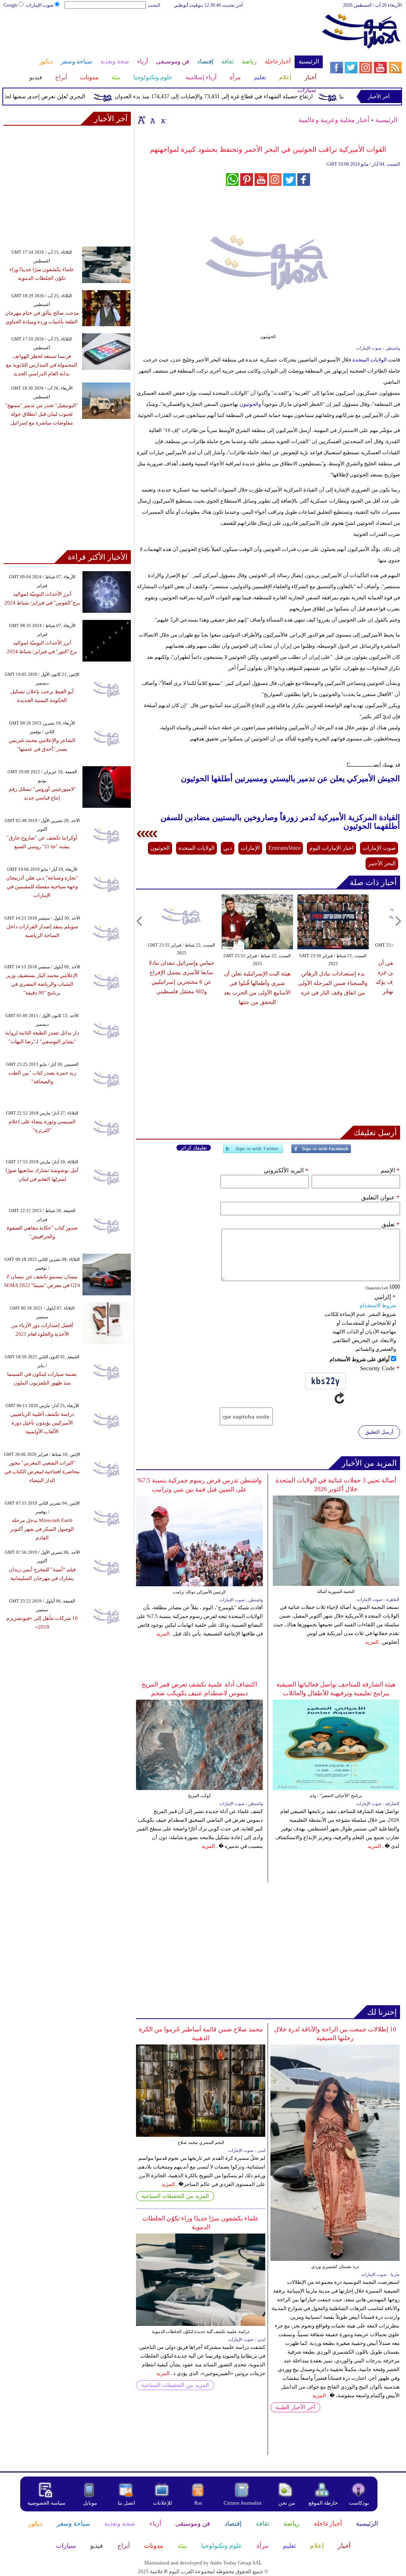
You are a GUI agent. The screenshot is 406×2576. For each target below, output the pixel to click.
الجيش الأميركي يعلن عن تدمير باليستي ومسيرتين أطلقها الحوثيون (290, 779)
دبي (228, 848)
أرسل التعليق (379, 1432)
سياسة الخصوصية (46, 2503)
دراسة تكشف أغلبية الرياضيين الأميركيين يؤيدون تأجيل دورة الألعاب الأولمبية (42, 1423)
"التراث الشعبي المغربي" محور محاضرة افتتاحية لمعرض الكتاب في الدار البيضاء (42, 1472)
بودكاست (359, 2503)
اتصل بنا (126, 2503)
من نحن (287, 2503)
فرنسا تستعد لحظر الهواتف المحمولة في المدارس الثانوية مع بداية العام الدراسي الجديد (42, 365)
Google (11, 5)
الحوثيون (160, 848)
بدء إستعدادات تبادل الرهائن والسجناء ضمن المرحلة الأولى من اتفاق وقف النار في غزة (333, 983)
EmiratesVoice (284, 848)
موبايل (91, 2503)
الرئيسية (386, 120)
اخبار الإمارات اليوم (331, 848)
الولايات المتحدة (369, 360)
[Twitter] (253, 1152)
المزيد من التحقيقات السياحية (175, 2196)
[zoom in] (142, 120)
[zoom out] (163, 120)
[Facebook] (321, 1152)
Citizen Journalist (243, 2503)
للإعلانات (163, 2503)
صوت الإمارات (40, 5)
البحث (154, 5)
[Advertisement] (163, 35)
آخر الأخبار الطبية (295, 2407)
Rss (199, 2503)
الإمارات (250, 848)
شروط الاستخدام (378, 1305)
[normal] (152, 120)
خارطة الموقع (323, 2503)
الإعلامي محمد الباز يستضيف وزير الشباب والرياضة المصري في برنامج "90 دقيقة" (42, 984)
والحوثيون (250, 404)
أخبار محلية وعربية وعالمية (334, 120)
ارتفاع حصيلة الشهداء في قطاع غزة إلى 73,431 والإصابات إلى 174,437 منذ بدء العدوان (238, 97)
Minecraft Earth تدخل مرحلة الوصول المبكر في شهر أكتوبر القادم (42, 1529)
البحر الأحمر (382, 863)
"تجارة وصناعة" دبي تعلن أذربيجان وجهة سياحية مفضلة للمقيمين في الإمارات (42, 886)
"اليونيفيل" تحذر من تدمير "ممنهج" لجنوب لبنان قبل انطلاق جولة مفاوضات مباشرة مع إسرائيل (42, 414)
